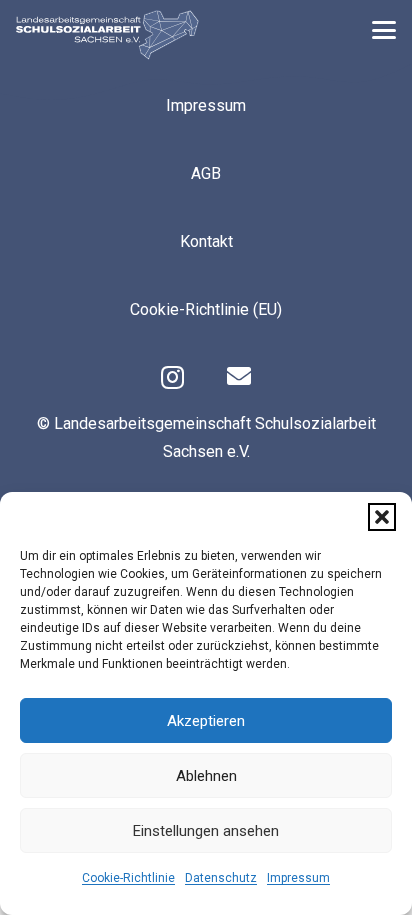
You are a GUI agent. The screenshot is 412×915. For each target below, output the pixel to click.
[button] (382, 517)
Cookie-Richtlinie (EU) (206, 309)
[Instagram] (172, 377)
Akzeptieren (206, 721)
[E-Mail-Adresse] (239, 376)
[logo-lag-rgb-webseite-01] (107, 35)
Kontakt (206, 241)
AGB (206, 173)
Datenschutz (221, 878)
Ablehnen (206, 776)
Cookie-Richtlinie (128, 878)
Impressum (298, 878)
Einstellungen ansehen (206, 831)
